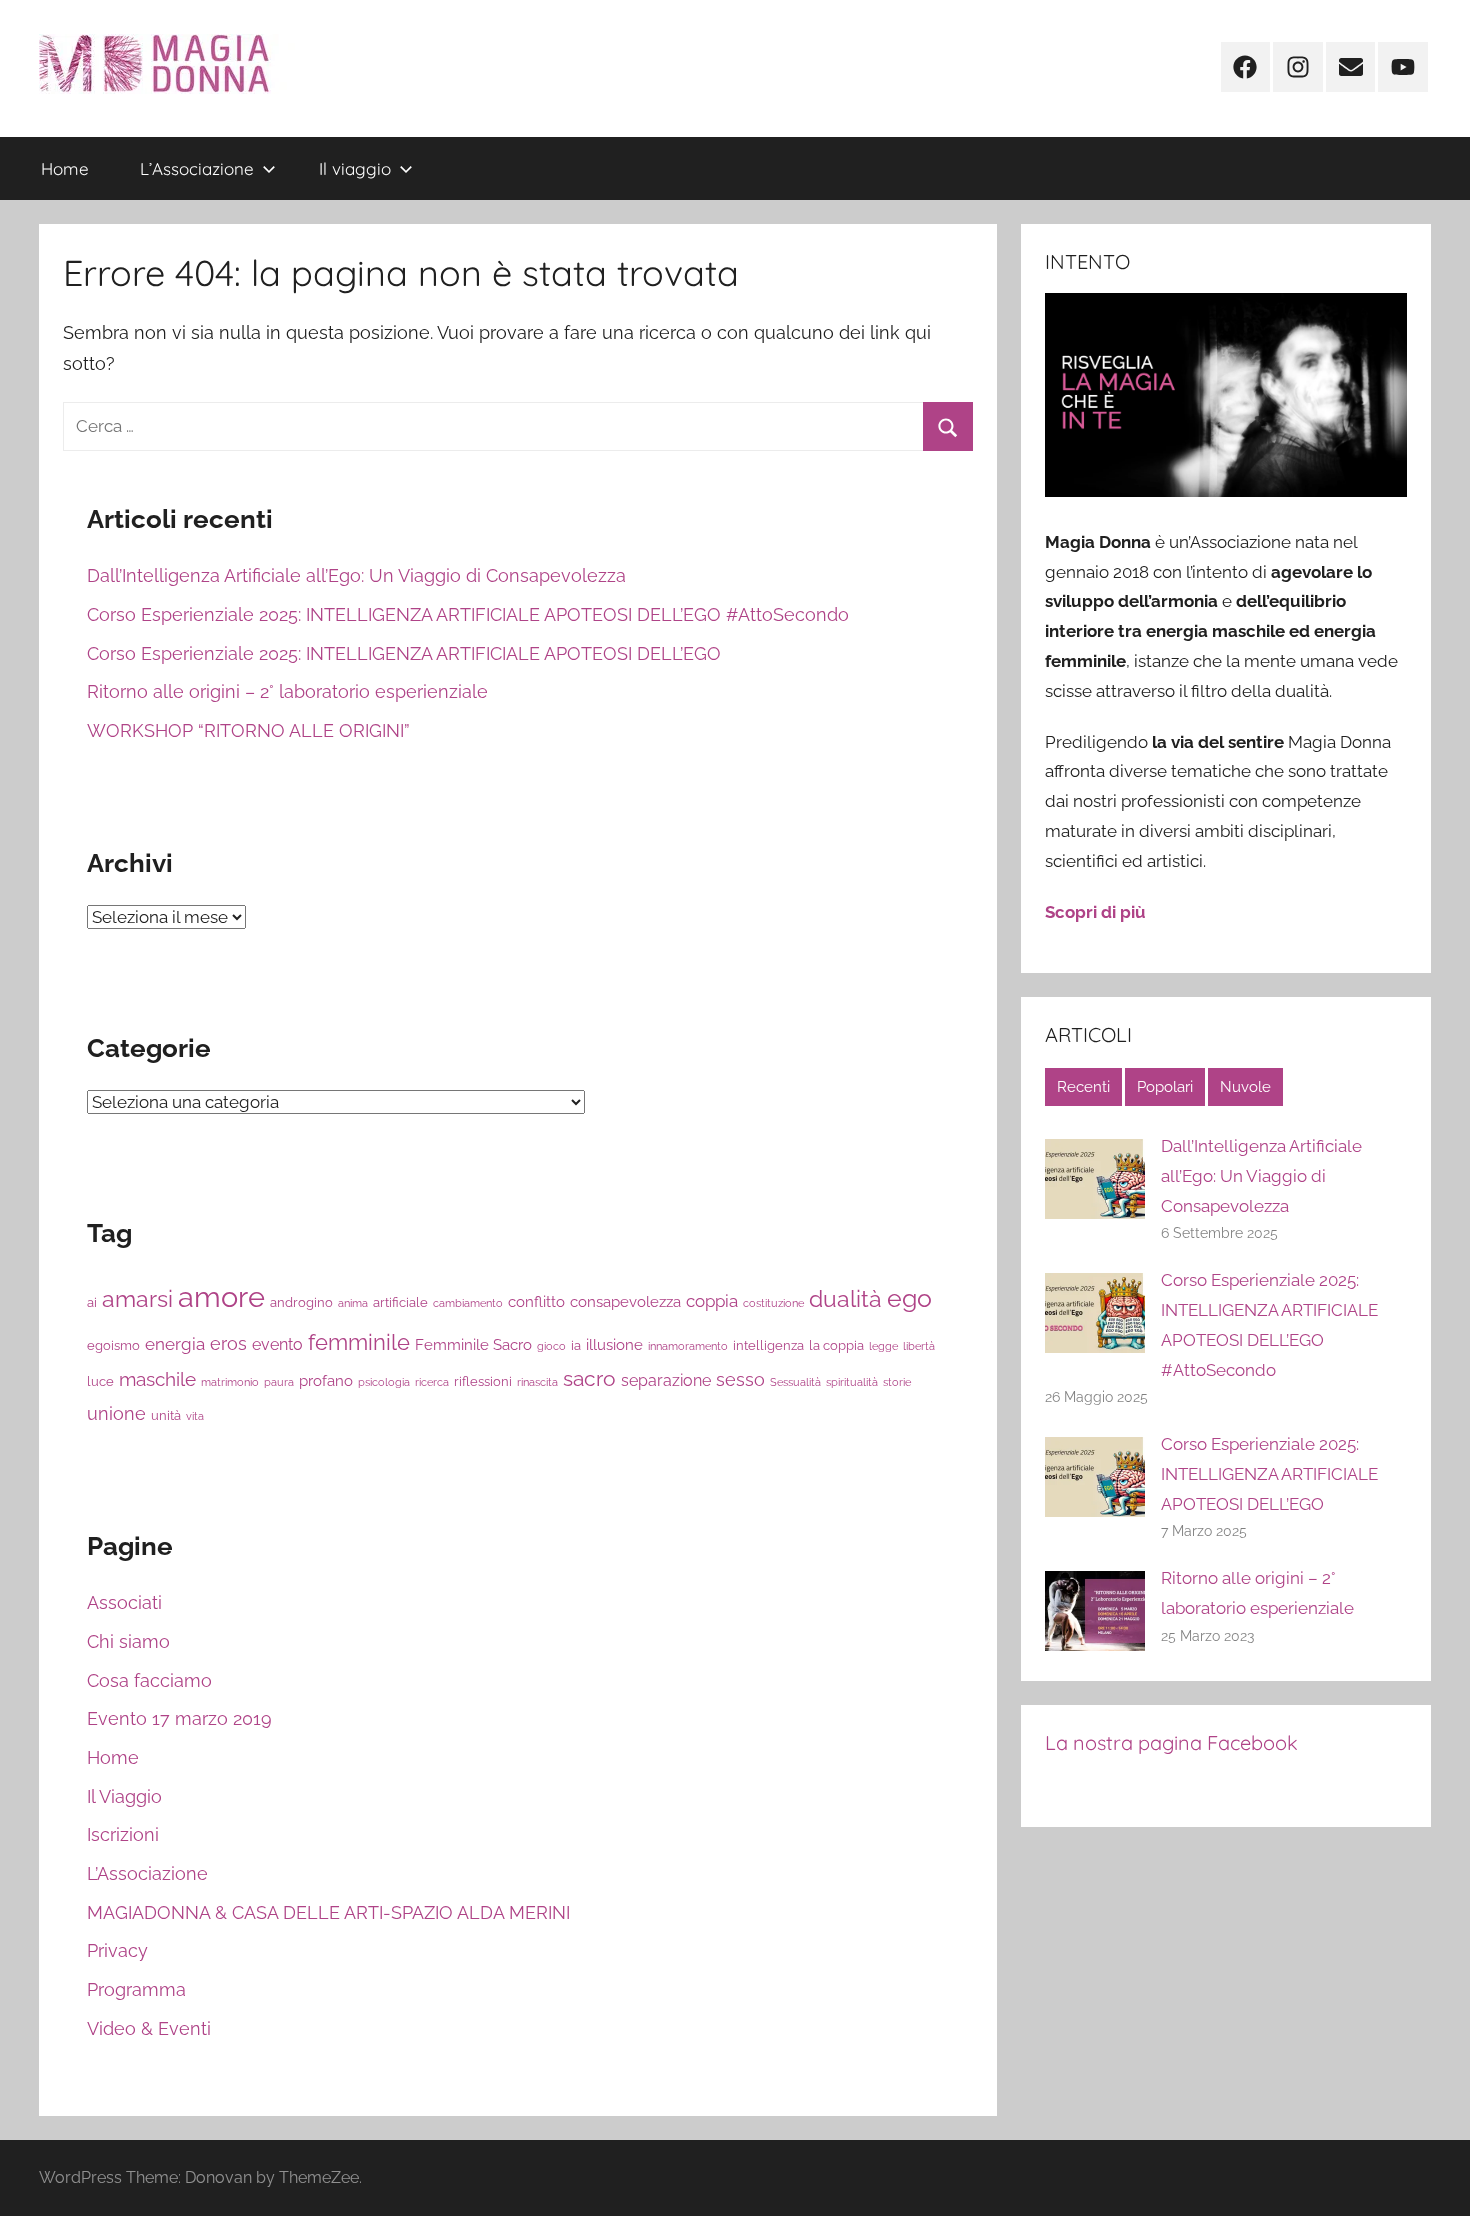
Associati (124, 1602)
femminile (359, 1342)
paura (279, 1382)
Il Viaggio (124, 1796)
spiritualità (852, 1382)
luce (100, 1381)
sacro (589, 1378)
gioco (551, 1346)
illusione (614, 1344)
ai (92, 1302)
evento (277, 1344)
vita (195, 1416)
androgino (301, 1302)
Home (65, 168)
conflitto (536, 1301)
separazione (666, 1380)
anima (353, 1303)
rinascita (537, 1382)
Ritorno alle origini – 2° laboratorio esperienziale (287, 691)
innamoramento (688, 1346)
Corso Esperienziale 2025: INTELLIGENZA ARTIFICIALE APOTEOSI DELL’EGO (404, 653)
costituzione (773, 1303)
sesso (740, 1379)
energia (175, 1344)
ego (909, 1298)
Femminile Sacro (473, 1344)
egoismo (113, 1345)
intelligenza (768, 1345)
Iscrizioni (123, 1834)
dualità (845, 1299)
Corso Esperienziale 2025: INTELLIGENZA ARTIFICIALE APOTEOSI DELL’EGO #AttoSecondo (468, 614)
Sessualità (795, 1382)
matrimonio (230, 1382)
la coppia (836, 1345)
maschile (157, 1379)
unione (116, 1413)
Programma (136, 1989)
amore (221, 1296)
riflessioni (483, 1381)
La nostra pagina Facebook (1171, 1742)
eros (228, 1343)
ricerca (432, 1382)
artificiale (400, 1302)
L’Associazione (197, 168)
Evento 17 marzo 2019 (179, 1718)
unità (166, 1415)
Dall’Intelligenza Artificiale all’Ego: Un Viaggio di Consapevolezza (356, 575)
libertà (919, 1346)
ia (576, 1345)
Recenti (1083, 1087)
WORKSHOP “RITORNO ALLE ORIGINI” (248, 730)
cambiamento (468, 1303)
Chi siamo (128, 1641)
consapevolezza (625, 1301)
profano (326, 1380)
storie (897, 1382)
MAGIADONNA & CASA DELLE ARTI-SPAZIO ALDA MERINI (328, 1912)
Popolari (1165, 1087)
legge (883, 1346)
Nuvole (1245, 1087)
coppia (712, 1301)
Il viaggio (355, 168)
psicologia (384, 1382)
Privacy (117, 1950)
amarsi (137, 1298)
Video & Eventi (149, 2028)
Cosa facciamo (149, 1680)
